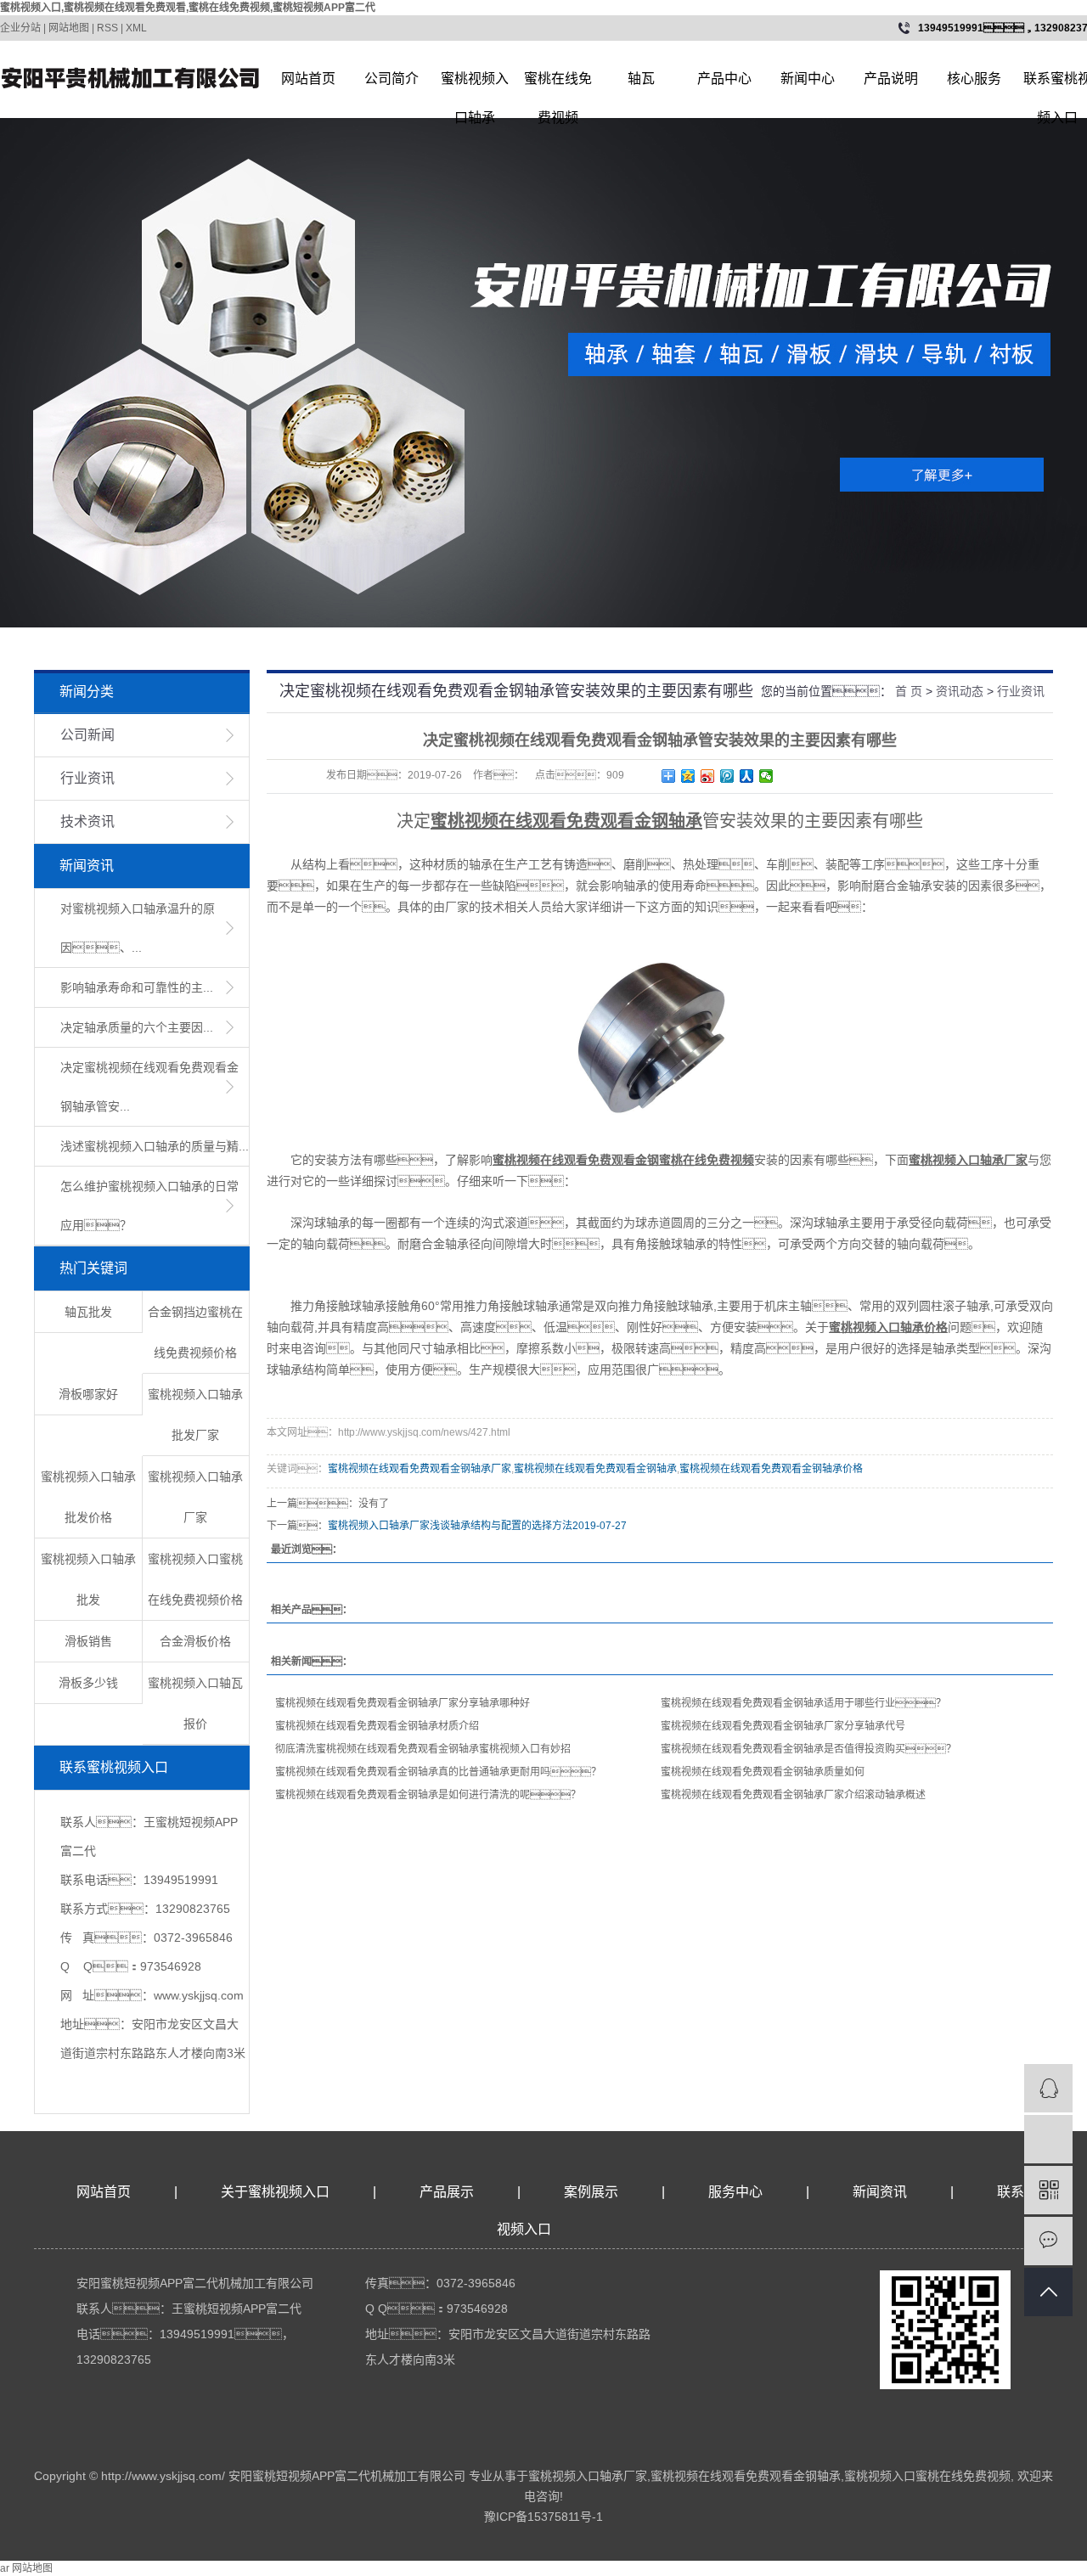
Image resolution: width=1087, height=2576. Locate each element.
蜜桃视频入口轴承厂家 (588, 2476)
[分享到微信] (766, 776)
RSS (107, 28)
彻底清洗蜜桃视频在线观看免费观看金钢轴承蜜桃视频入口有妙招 (423, 1749)
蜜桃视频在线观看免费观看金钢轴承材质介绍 (377, 1726)
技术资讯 (87, 821)
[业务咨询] (1048, 2088)
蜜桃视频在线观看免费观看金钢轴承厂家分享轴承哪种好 (403, 1703)
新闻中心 (808, 79)
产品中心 (724, 79)
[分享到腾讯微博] (727, 776)
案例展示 (591, 2192)
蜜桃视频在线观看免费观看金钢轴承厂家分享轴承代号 (783, 1726)
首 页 (909, 691)
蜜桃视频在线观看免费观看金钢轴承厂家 (420, 1469)
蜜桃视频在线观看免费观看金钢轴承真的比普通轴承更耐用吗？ (438, 1772)
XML (136, 28)
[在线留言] (1048, 2241)
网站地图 (69, 28)
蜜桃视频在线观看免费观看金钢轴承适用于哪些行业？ (803, 1703)
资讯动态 (960, 691)
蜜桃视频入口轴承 (475, 85)
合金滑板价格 (195, 1641)
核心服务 (974, 79)
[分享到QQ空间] (688, 776)
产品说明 (891, 79)
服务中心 (735, 2192)
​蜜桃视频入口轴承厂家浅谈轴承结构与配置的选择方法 (450, 1526)
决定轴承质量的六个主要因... (137, 1027)
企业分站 (20, 28)
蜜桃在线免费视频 (558, 85)
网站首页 (308, 79)
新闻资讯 (881, 2192)
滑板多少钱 (88, 1683)
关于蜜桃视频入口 (275, 2192)
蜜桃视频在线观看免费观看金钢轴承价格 (771, 1469)
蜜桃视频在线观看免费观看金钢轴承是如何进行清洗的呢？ (428, 1795)
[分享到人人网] (747, 776)
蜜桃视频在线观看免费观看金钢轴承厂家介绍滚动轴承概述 (793, 1795)
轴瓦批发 (88, 1312)
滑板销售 (88, 1641)
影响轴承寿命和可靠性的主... (137, 987)
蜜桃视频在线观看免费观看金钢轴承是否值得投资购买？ (808, 1749)
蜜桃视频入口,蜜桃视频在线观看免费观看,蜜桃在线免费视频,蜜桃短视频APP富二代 (188, 8)
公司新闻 (87, 735)
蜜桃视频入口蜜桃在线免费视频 (927, 2476)
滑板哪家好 (88, 1394)
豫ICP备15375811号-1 (543, 2517)
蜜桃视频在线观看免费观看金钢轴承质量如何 (763, 1772)
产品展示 (447, 2192)
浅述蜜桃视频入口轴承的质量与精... (155, 1146)
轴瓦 (641, 79)
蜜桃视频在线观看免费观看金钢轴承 (595, 1469)
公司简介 (391, 79)
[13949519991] (1048, 2139)
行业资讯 (87, 778)
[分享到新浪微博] (708, 776)
